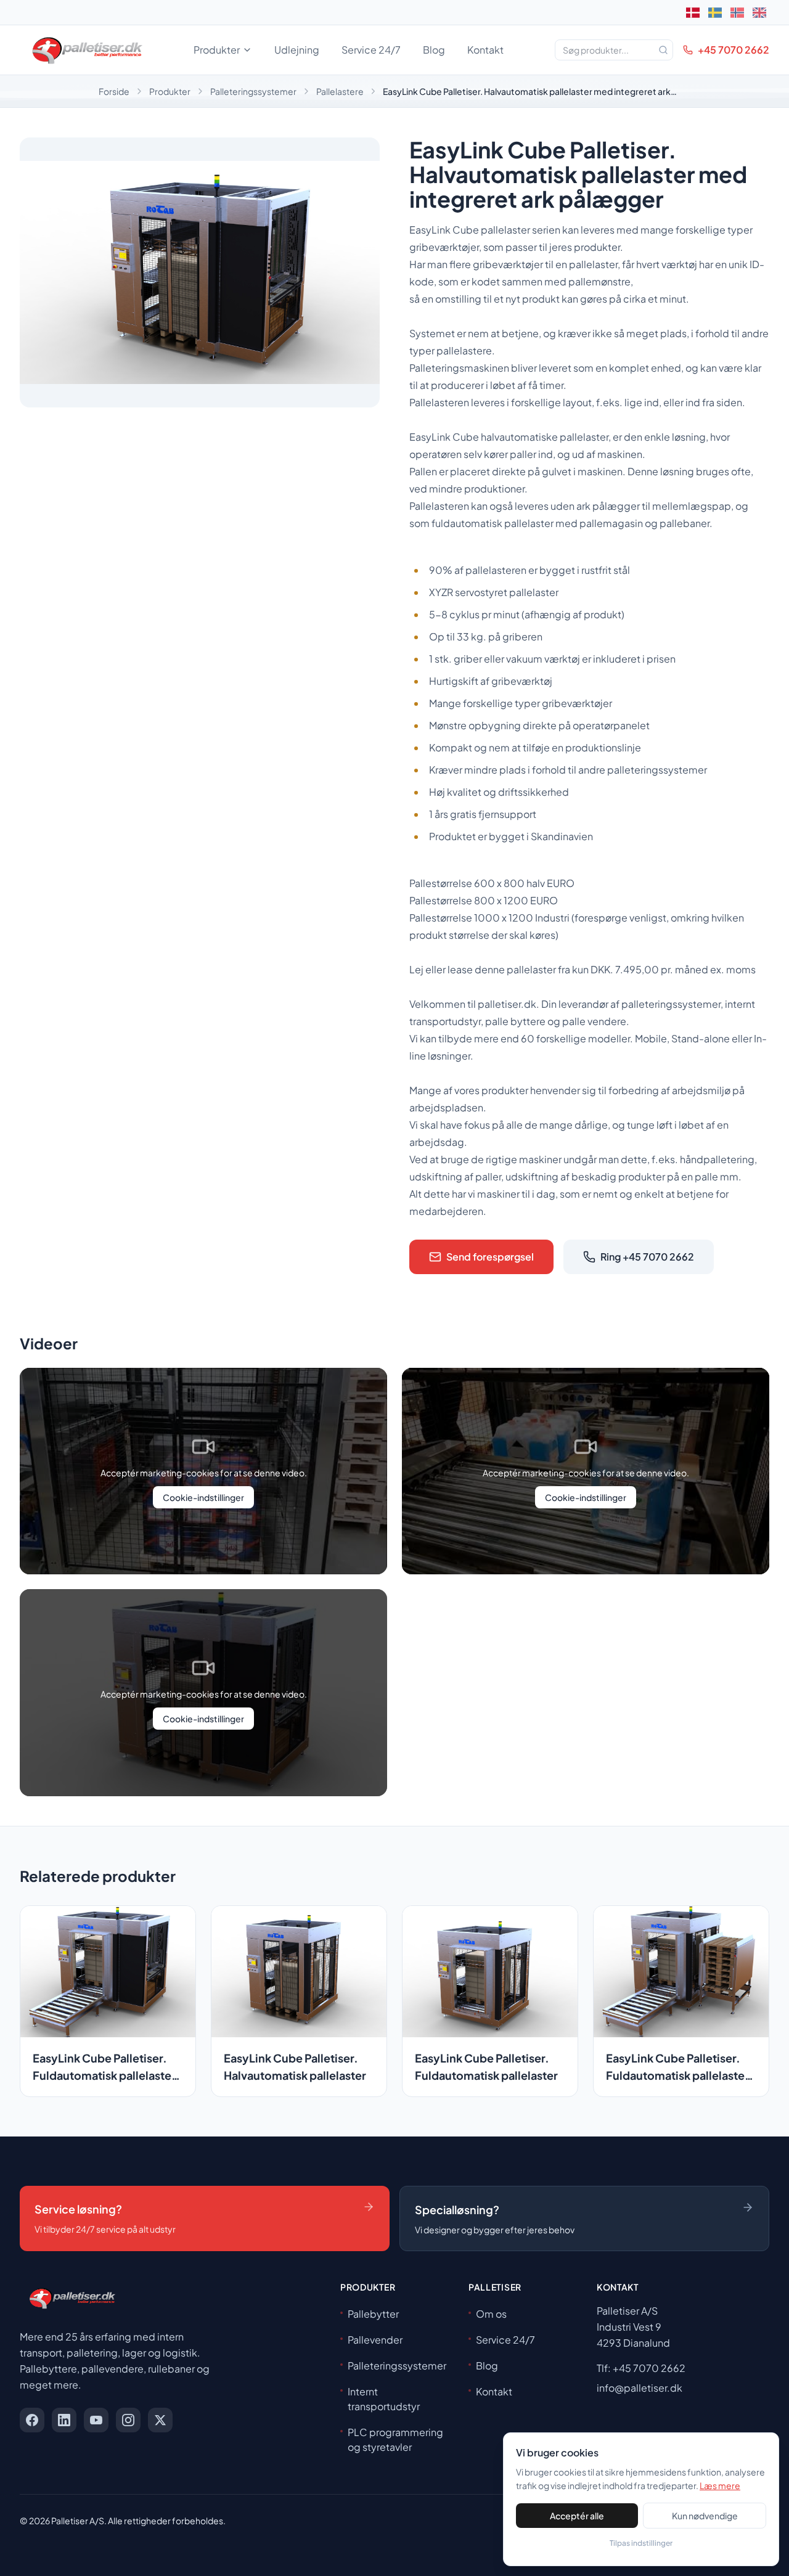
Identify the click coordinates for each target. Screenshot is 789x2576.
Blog (434, 50)
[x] (160, 2420)
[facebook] (32, 2420)
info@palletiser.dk (640, 2388)
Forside (114, 91)
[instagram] (128, 2420)
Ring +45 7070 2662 (647, 1257)
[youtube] (96, 2420)
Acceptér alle (577, 2516)
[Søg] (663, 50)
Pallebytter (373, 2314)
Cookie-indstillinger (203, 1497)
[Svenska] (715, 12)
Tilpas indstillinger (641, 2543)
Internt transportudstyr (384, 2399)
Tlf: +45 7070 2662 (641, 2368)
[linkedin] (64, 2420)
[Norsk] (737, 12)
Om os (491, 2314)
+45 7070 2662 (734, 50)
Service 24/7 (371, 50)
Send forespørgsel (490, 1257)
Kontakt (485, 50)
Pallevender (375, 2340)
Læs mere (720, 2485)
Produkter (217, 50)
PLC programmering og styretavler (395, 2439)
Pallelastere (340, 91)
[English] (759, 12)
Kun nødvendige (705, 2516)
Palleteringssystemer (253, 91)
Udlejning (297, 50)
